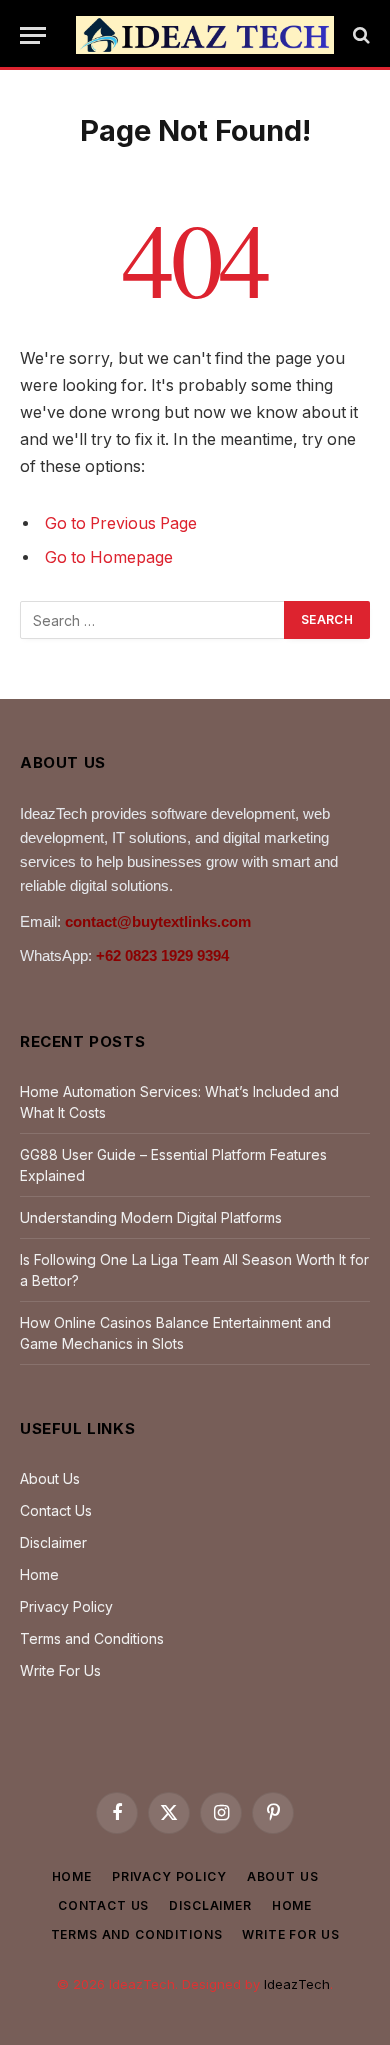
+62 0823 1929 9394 (162, 955)
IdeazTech (297, 1984)
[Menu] (33, 35)
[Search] (359, 35)
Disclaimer (53, 1542)
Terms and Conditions (92, 1638)
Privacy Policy (66, 1606)
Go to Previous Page (121, 523)
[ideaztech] (205, 35)
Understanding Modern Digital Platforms (151, 1217)
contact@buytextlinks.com (158, 921)
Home (39, 1574)
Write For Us (60, 1670)
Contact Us (56, 1510)
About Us (50, 1478)
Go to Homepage (109, 557)
